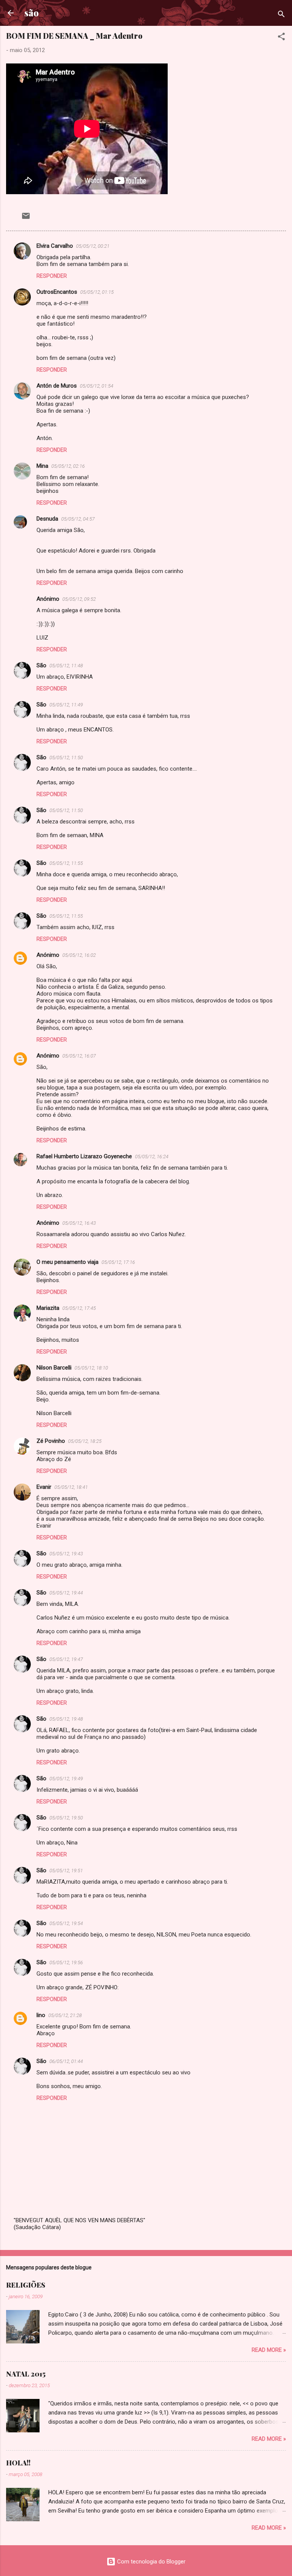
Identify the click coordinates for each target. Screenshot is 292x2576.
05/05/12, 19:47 (66, 1659)
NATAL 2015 (26, 2374)
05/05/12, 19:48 (66, 1719)
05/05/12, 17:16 (118, 1262)
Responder (52, 276)
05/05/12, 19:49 (66, 1779)
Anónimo (48, 955)
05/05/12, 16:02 (79, 955)
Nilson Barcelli (54, 1368)
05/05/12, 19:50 (66, 1818)
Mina (42, 466)
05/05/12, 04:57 (78, 519)
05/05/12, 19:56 (66, 1962)
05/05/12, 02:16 (68, 466)
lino (41, 2015)
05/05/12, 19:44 (66, 1593)
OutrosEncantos (57, 292)
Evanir (44, 1487)
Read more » (269, 2350)
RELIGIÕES (26, 2285)
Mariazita (48, 1308)
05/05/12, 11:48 (66, 666)
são (32, 13)
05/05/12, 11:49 (66, 705)
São (41, 665)
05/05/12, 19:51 (66, 1871)
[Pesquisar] (281, 15)
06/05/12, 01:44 (66, 2061)
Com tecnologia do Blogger (151, 2562)
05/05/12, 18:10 (91, 1368)
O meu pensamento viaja (67, 1262)
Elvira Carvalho (55, 246)
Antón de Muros (57, 386)
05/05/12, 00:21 (93, 246)
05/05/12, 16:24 (152, 1157)
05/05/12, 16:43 (79, 1223)
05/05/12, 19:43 (66, 1554)
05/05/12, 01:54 (97, 386)
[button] (281, 38)
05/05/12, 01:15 (97, 292)
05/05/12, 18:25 (85, 1441)
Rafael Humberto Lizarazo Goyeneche (84, 1156)
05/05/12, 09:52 (79, 599)
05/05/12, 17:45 (79, 1308)
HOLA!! (18, 2463)
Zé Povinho (51, 1441)
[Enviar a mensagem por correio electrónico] (26, 218)
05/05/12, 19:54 (66, 1923)
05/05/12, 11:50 (66, 758)
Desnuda (47, 519)
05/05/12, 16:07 (79, 1056)
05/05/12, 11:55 (66, 863)
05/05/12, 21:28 (65, 2015)
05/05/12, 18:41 (71, 1487)
